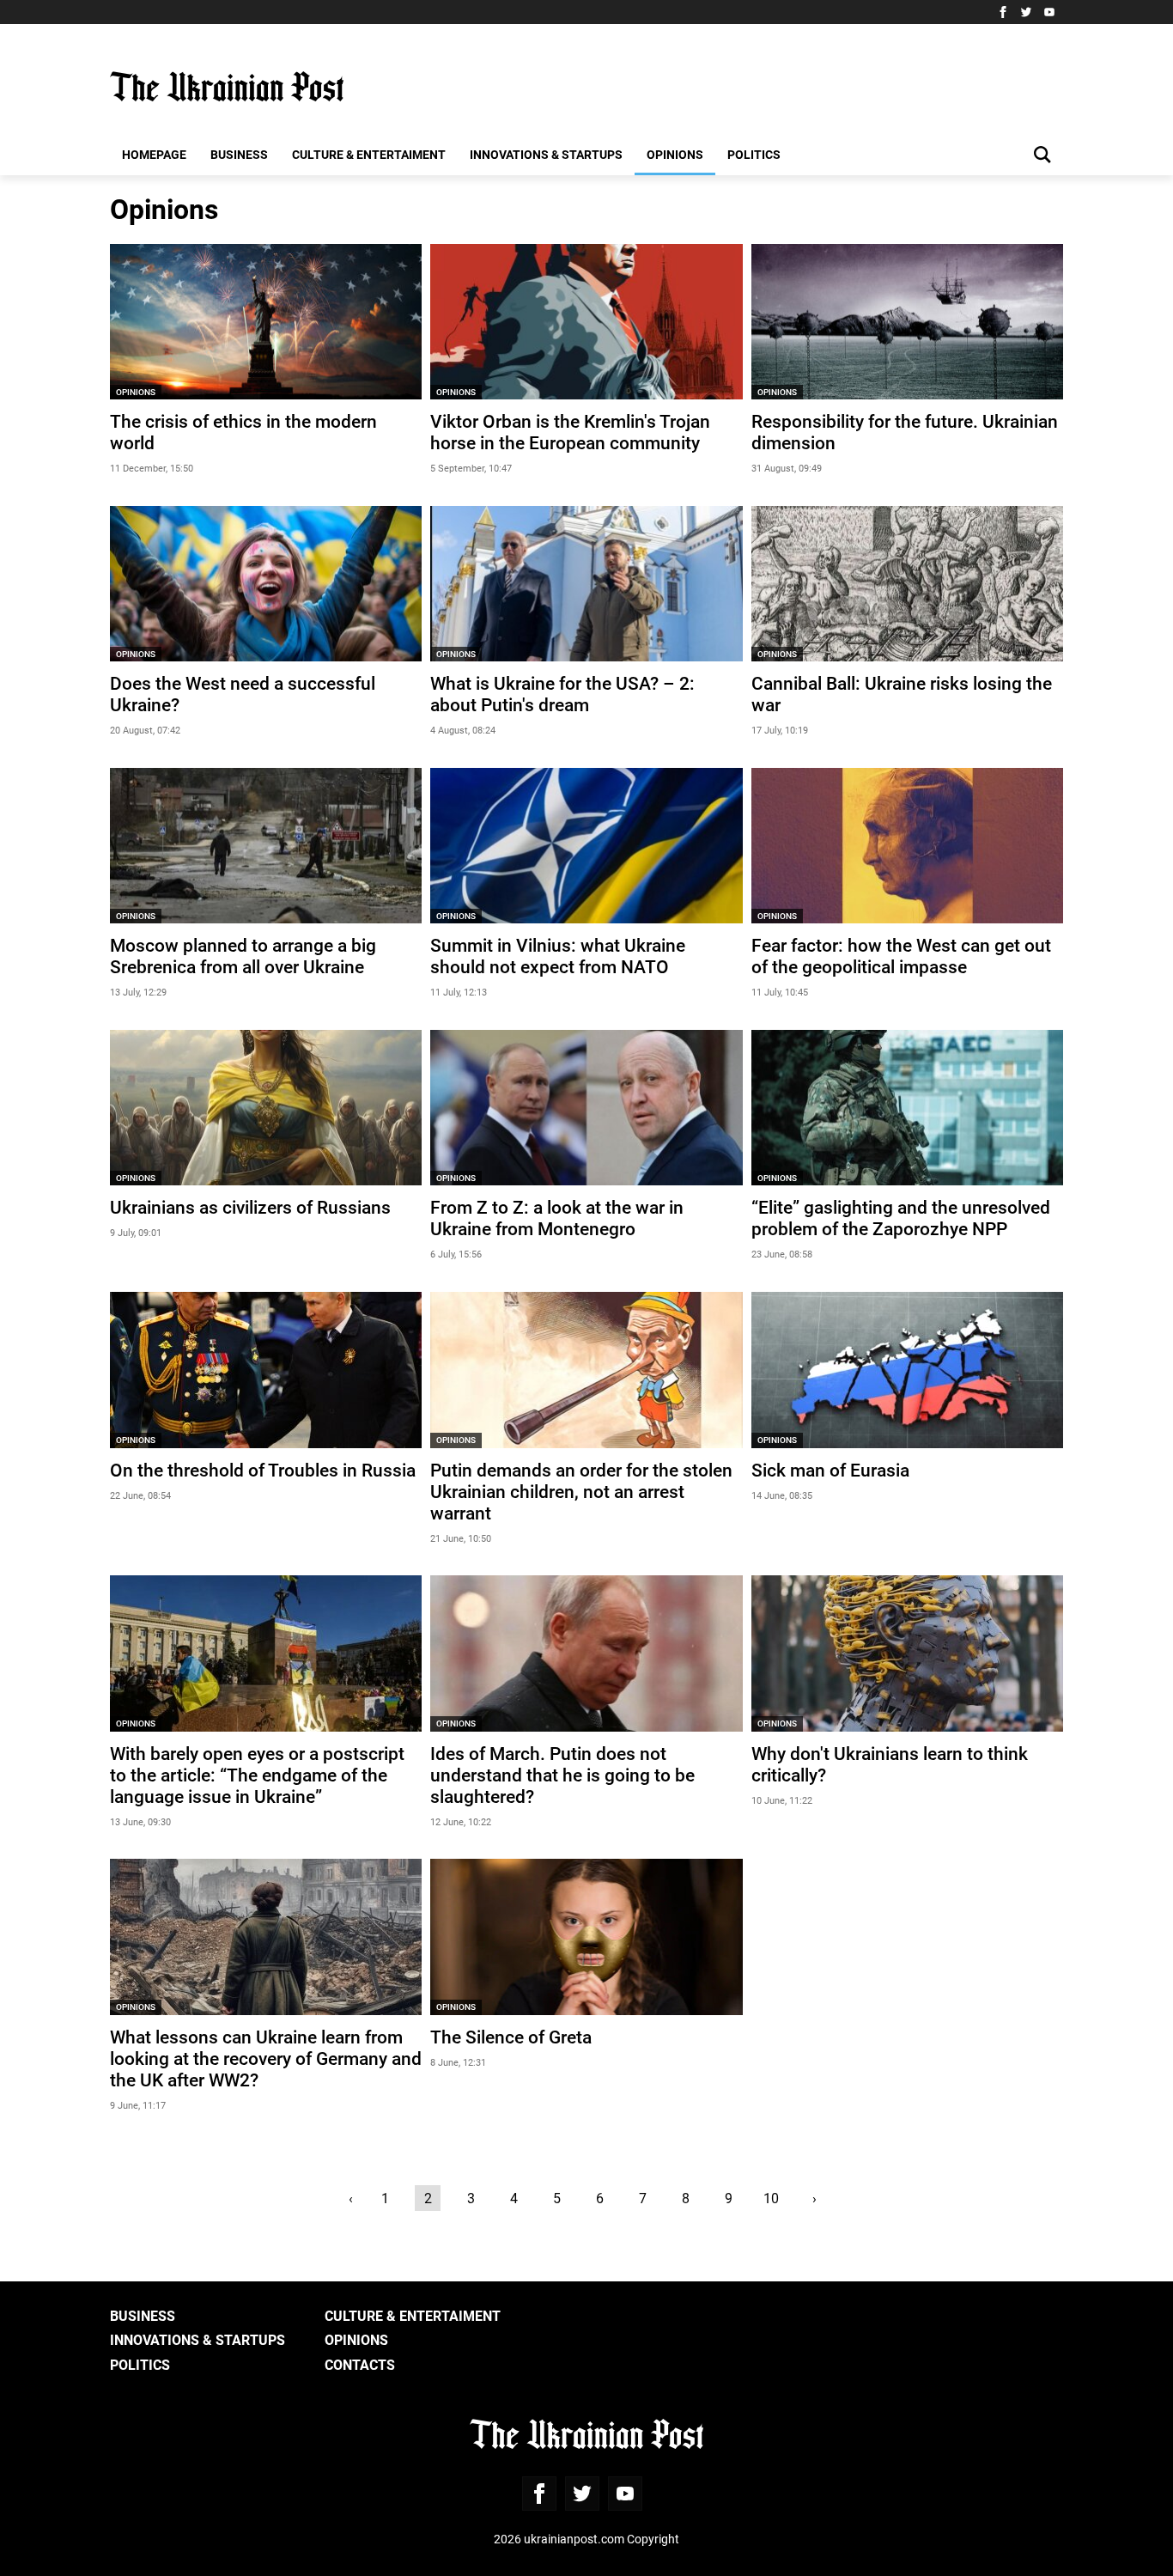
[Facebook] (1003, 12)
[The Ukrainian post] (227, 87)
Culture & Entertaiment (369, 154)
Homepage (154, 154)
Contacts (360, 2364)
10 (771, 2198)
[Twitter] (1026, 12)
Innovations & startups (546, 154)
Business (239, 154)
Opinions (675, 154)
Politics (754, 154)
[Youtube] (1049, 12)
